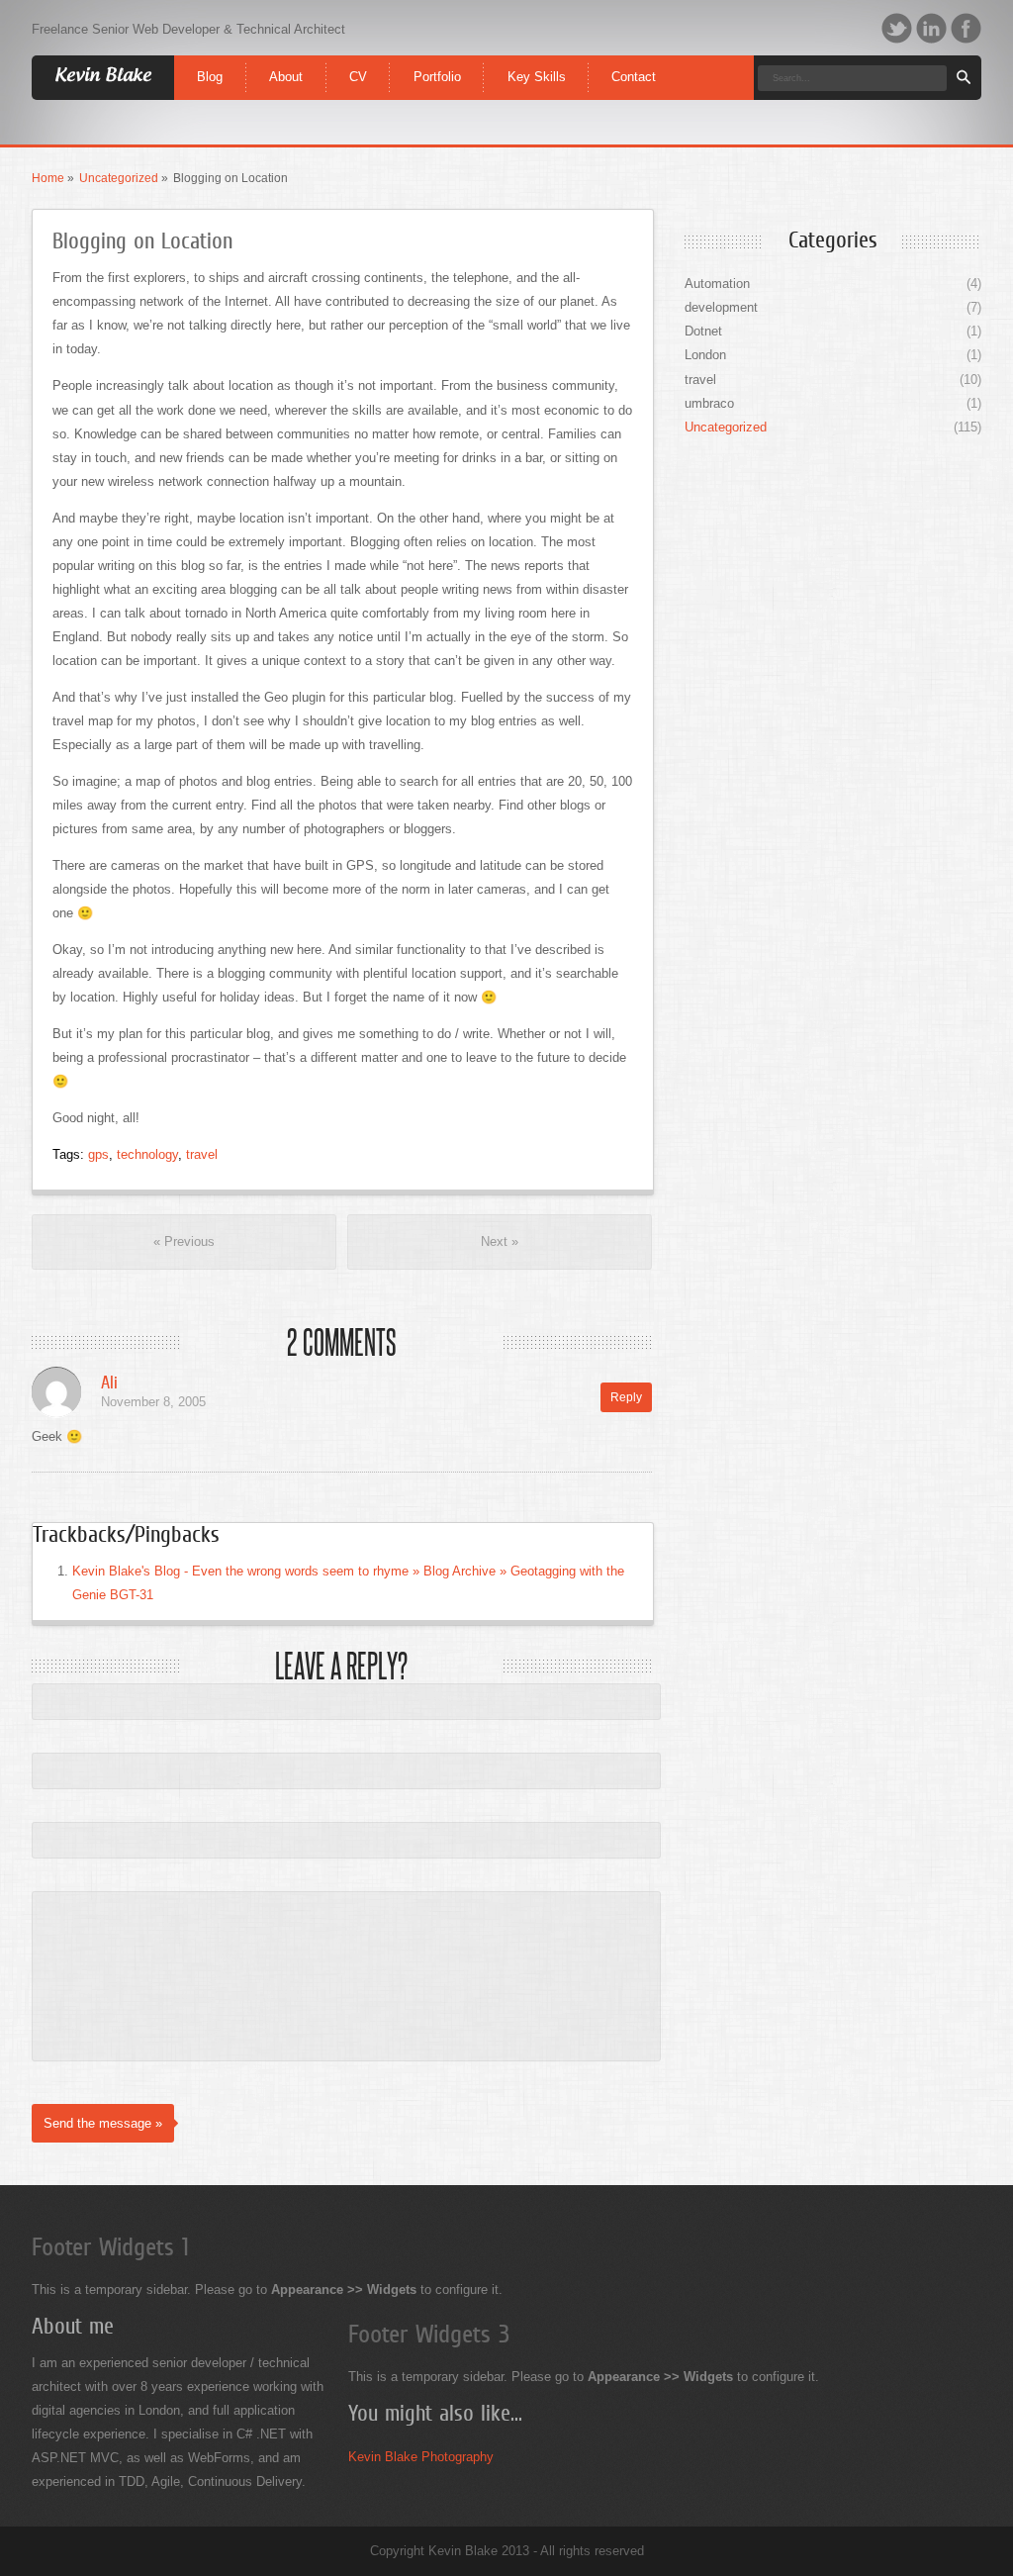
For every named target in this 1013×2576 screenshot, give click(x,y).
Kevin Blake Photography (421, 2457)
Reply (626, 1397)
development (721, 307)
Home (48, 178)
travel (202, 1154)
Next (500, 1241)
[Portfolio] (437, 61)
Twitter (897, 28)
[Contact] (634, 61)
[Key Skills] (536, 61)
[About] (286, 61)
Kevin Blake (103, 76)
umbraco (709, 403)
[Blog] (210, 61)
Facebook (966, 28)
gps (98, 1154)
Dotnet (703, 331)
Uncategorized (119, 178)
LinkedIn (931, 28)
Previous (184, 1241)
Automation (717, 284)
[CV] (359, 61)
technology (147, 1154)
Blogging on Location (142, 241)
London (705, 355)
